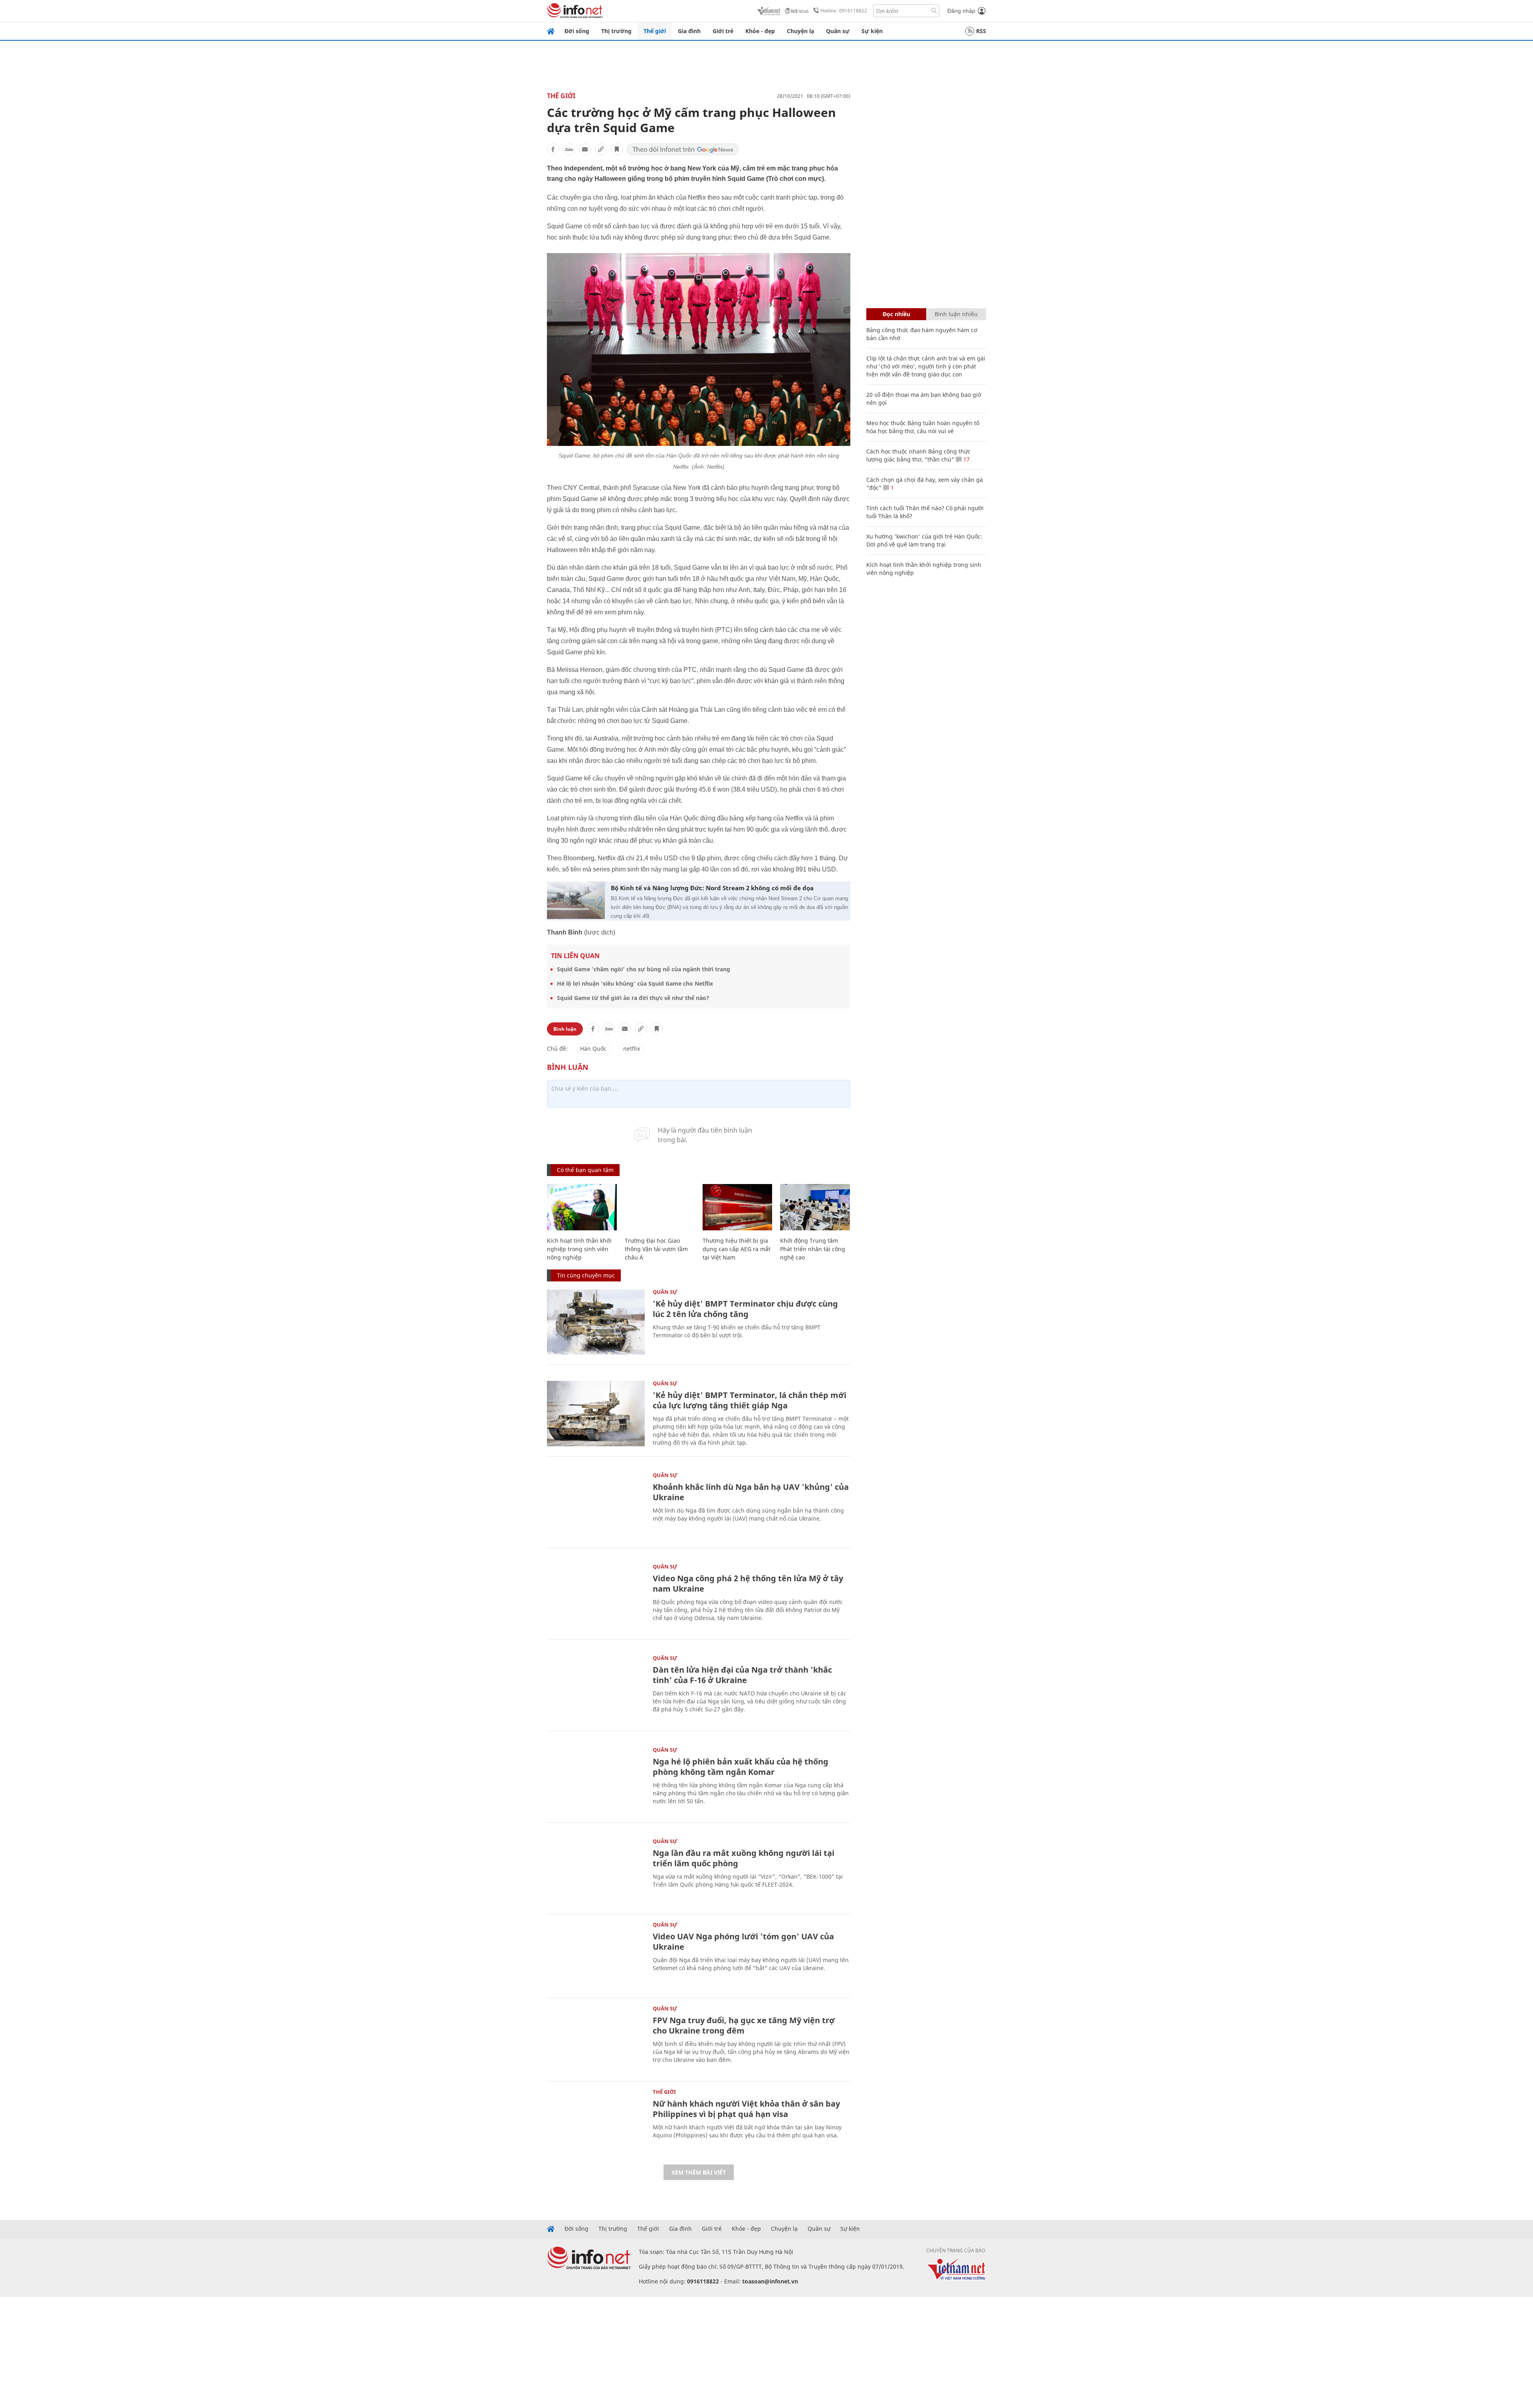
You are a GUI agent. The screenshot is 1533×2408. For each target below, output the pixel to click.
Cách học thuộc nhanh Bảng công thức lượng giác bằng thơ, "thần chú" (918, 455)
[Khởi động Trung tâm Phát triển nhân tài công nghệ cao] (815, 1207)
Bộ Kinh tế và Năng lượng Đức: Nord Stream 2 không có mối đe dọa (712, 888)
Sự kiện (872, 31)
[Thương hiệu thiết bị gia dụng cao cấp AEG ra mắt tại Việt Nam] (738, 1207)
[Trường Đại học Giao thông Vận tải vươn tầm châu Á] (660, 1207)
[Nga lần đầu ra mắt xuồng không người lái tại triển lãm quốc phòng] (596, 1871)
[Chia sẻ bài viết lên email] (585, 149)
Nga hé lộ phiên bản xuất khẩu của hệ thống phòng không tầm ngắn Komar (741, 1767)
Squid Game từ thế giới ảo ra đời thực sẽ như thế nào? (633, 998)
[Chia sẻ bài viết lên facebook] (553, 149)
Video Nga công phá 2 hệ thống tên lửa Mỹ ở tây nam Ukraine (748, 1583)
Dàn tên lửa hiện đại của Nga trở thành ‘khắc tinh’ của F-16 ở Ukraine (742, 1675)
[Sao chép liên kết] (601, 149)
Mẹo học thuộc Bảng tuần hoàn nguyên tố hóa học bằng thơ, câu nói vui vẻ (923, 427)
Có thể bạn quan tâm (585, 1170)
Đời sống (577, 31)
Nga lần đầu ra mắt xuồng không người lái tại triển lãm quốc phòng (744, 1858)
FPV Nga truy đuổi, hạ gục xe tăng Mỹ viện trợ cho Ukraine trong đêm (744, 2025)
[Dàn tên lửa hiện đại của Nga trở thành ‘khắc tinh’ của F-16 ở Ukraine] (596, 1688)
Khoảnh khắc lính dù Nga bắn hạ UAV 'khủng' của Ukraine (751, 1492)
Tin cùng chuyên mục (586, 1275)
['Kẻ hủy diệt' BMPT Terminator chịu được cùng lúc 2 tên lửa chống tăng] (596, 1322)
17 (966, 459)
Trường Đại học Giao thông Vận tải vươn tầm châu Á (656, 1249)
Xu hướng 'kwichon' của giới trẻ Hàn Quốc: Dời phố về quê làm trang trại (924, 540)
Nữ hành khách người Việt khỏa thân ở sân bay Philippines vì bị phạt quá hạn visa (746, 2109)
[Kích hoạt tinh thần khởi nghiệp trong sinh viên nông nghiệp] (582, 1207)
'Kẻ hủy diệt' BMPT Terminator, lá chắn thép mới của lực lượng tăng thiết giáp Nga (750, 1400)
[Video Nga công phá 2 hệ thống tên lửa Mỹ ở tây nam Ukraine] (596, 1597)
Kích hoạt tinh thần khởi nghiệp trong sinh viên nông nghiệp (579, 1249)
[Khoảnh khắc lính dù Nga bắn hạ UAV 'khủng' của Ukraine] (596, 1505)
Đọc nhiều (896, 314)
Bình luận (565, 1029)
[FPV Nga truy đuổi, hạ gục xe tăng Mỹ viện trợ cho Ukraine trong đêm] (596, 2039)
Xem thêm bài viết (699, 2172)
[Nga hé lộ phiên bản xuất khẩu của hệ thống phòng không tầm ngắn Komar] (596, 1780)
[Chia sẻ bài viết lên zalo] (569, 149)
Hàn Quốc (593, 1049)
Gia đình (689, 31)
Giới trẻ (723, 31)
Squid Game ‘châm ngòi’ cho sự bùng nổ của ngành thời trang (644, 969)
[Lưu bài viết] (617, 149)
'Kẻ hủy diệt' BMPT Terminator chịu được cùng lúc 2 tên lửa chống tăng (745, 1309)
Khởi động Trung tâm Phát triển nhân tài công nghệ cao (813, 1249)
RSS (981, 31)
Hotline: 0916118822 (844, 11)
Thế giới (655, 31)
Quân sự (838, 31)
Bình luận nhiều (956, 314)
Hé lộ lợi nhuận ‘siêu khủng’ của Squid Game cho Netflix (635, 983)
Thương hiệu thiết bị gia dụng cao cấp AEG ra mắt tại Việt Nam (737, 1249)
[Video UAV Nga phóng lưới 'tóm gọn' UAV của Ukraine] (596, 1955)
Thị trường (616, 31)
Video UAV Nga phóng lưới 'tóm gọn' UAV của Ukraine (743, 1942)
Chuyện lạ (800, 31)
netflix (632, 1049)
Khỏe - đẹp (760, 31)
